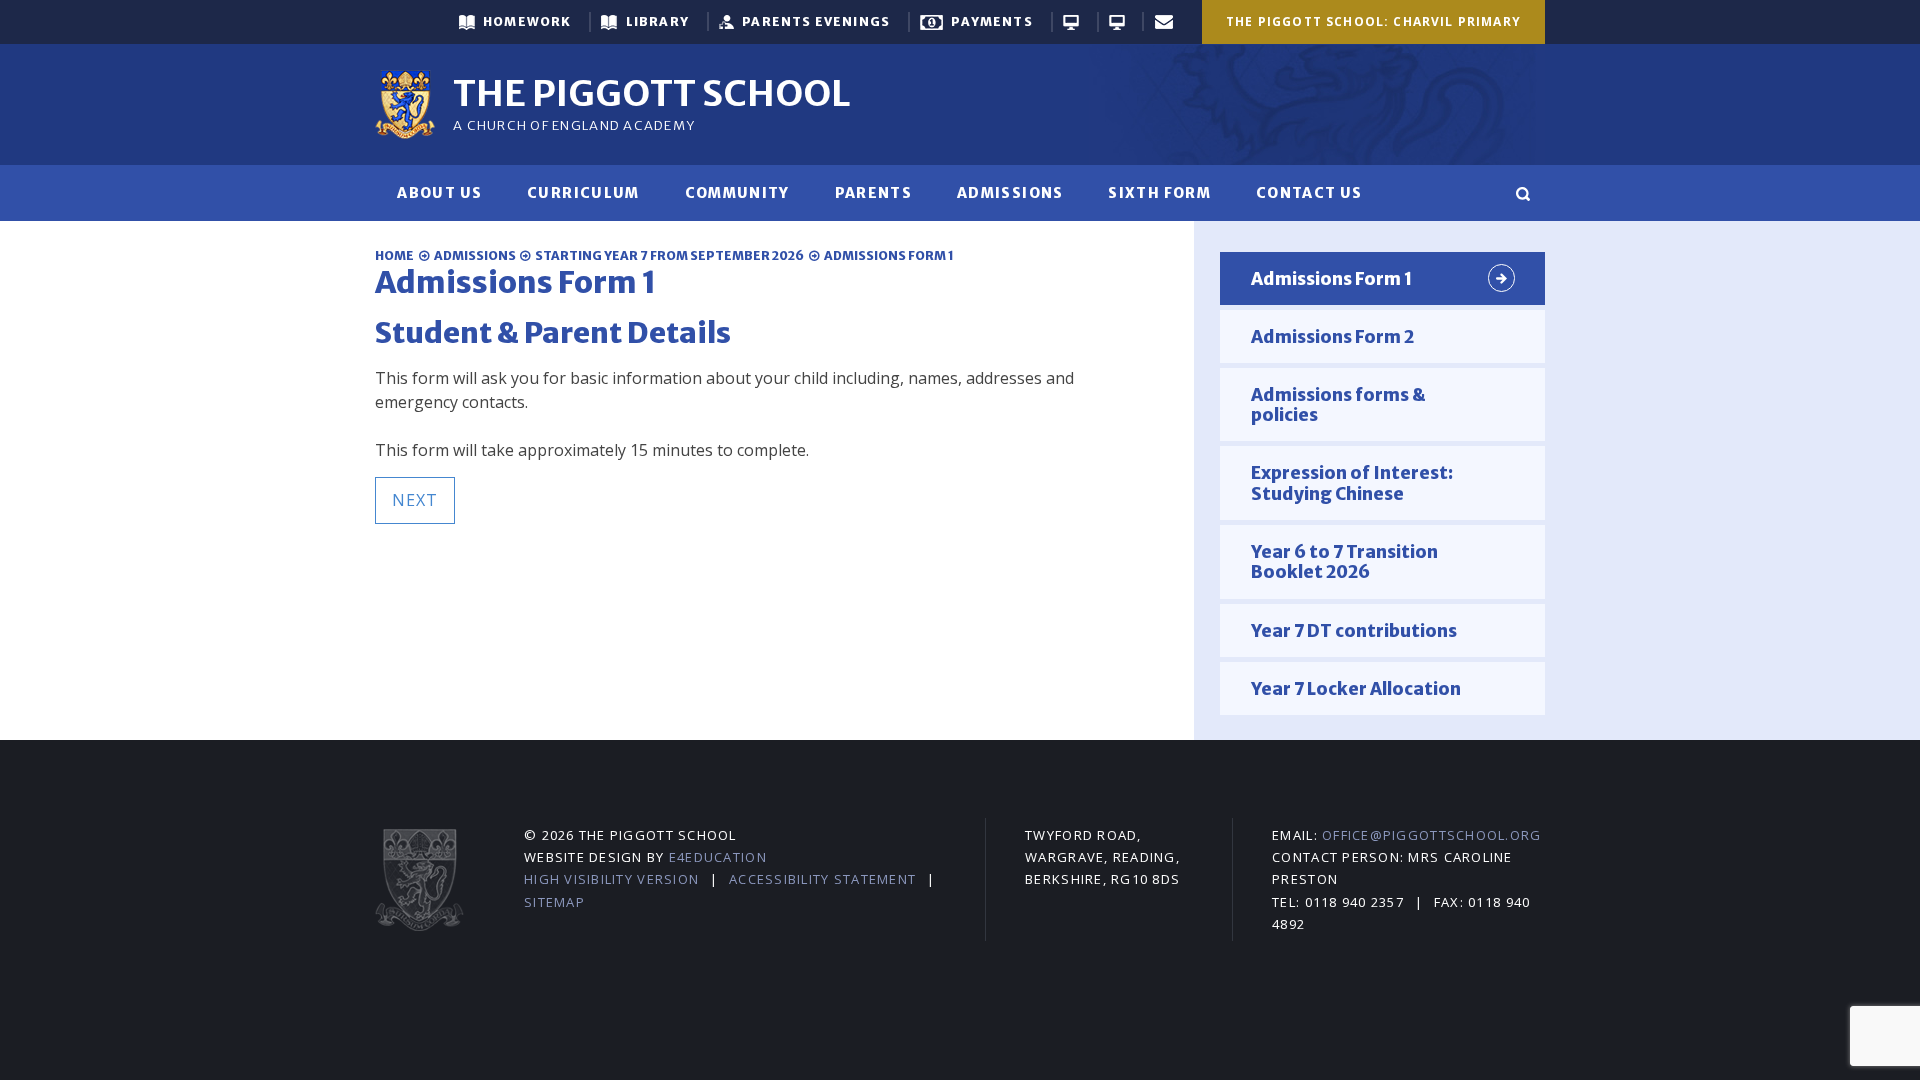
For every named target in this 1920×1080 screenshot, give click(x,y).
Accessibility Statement (822, 879)
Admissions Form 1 (889, 255)
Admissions (475, 255)
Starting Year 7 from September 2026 (669, 255)
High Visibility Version (611, 879)
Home (394, 255)
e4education (718, 857)
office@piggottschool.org (1431, 835)
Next (415, 500)
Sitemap (554, 902)
